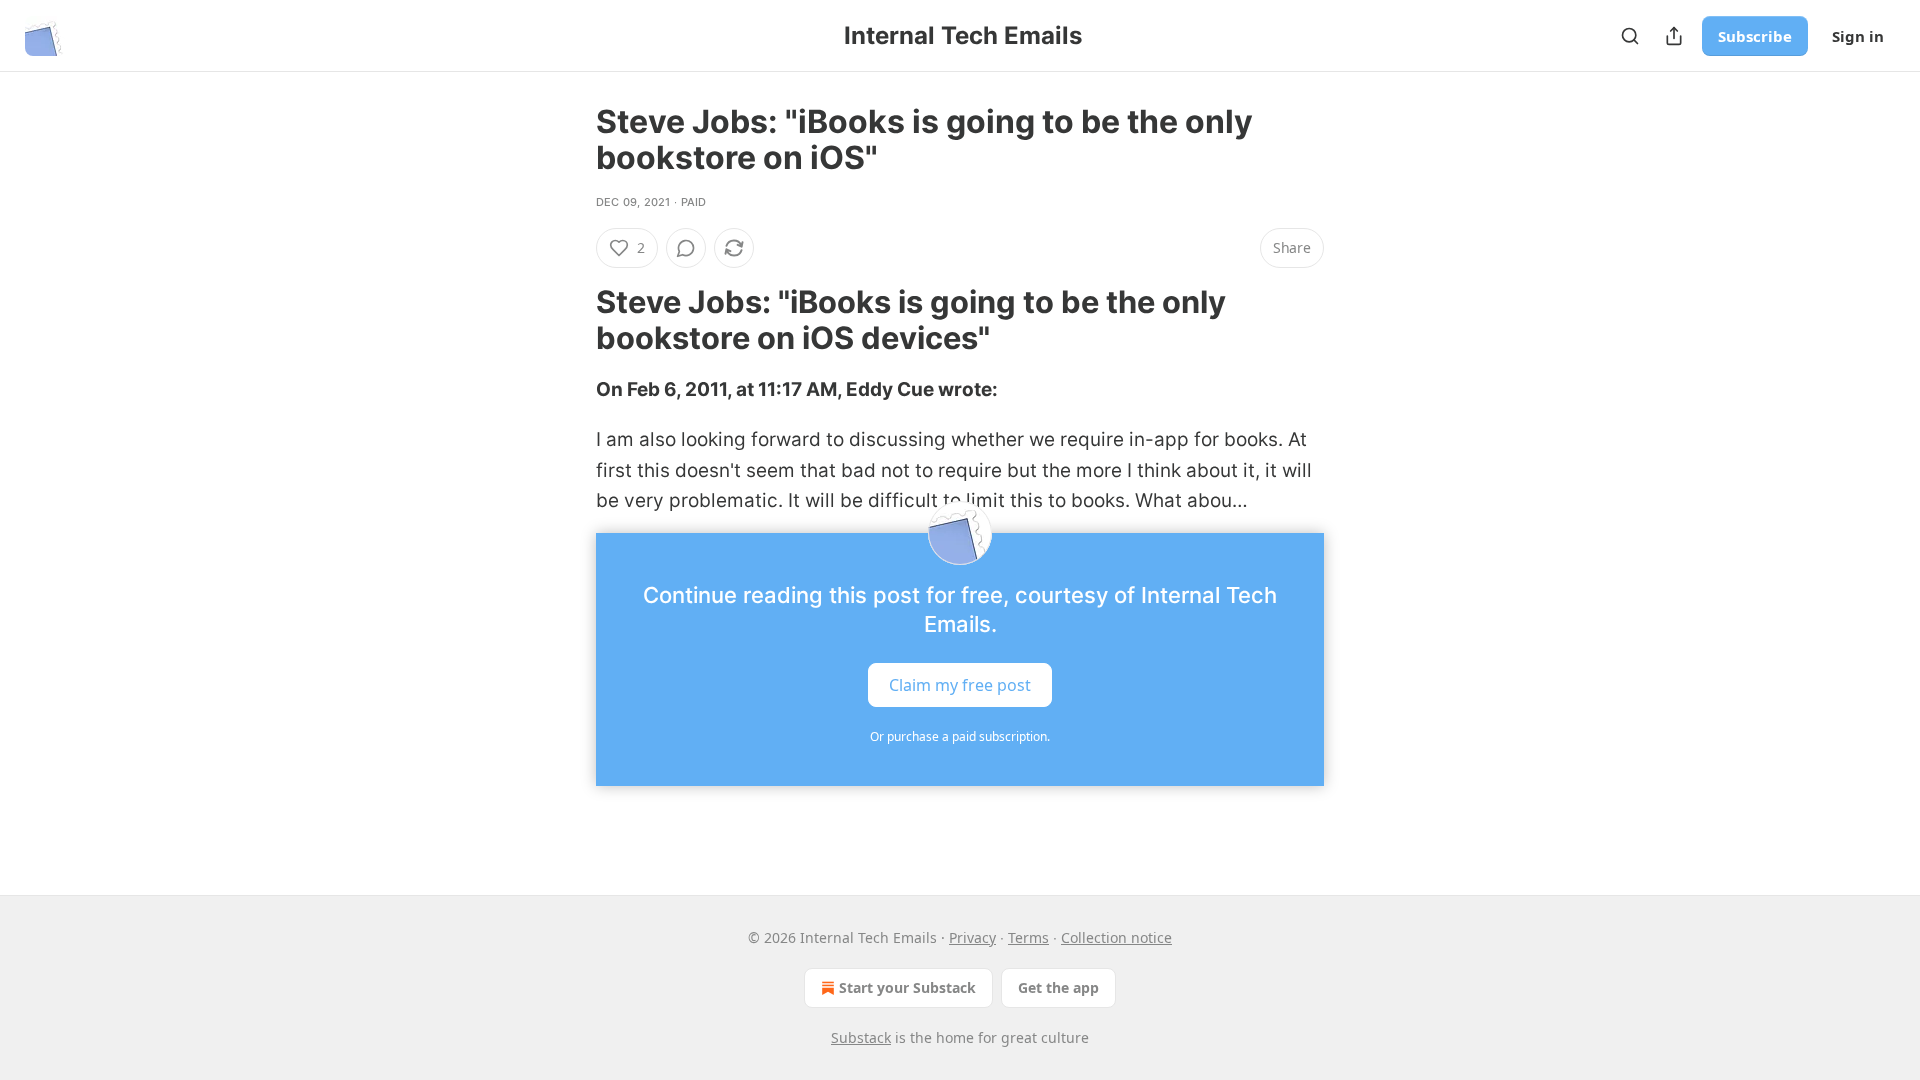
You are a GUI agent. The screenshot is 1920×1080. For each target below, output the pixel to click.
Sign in (1858, 36)
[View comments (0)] (686, 248)
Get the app (1058, 987)
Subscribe (1755, 36)
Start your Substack (907, 987)
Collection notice (1116, 937)
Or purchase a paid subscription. (960, 736)
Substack (861, 1037)
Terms (1028, 937)
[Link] (568, 320)
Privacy (972, 937)
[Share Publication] (1674, 36)
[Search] (1630, 36)
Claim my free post (960, 684)
